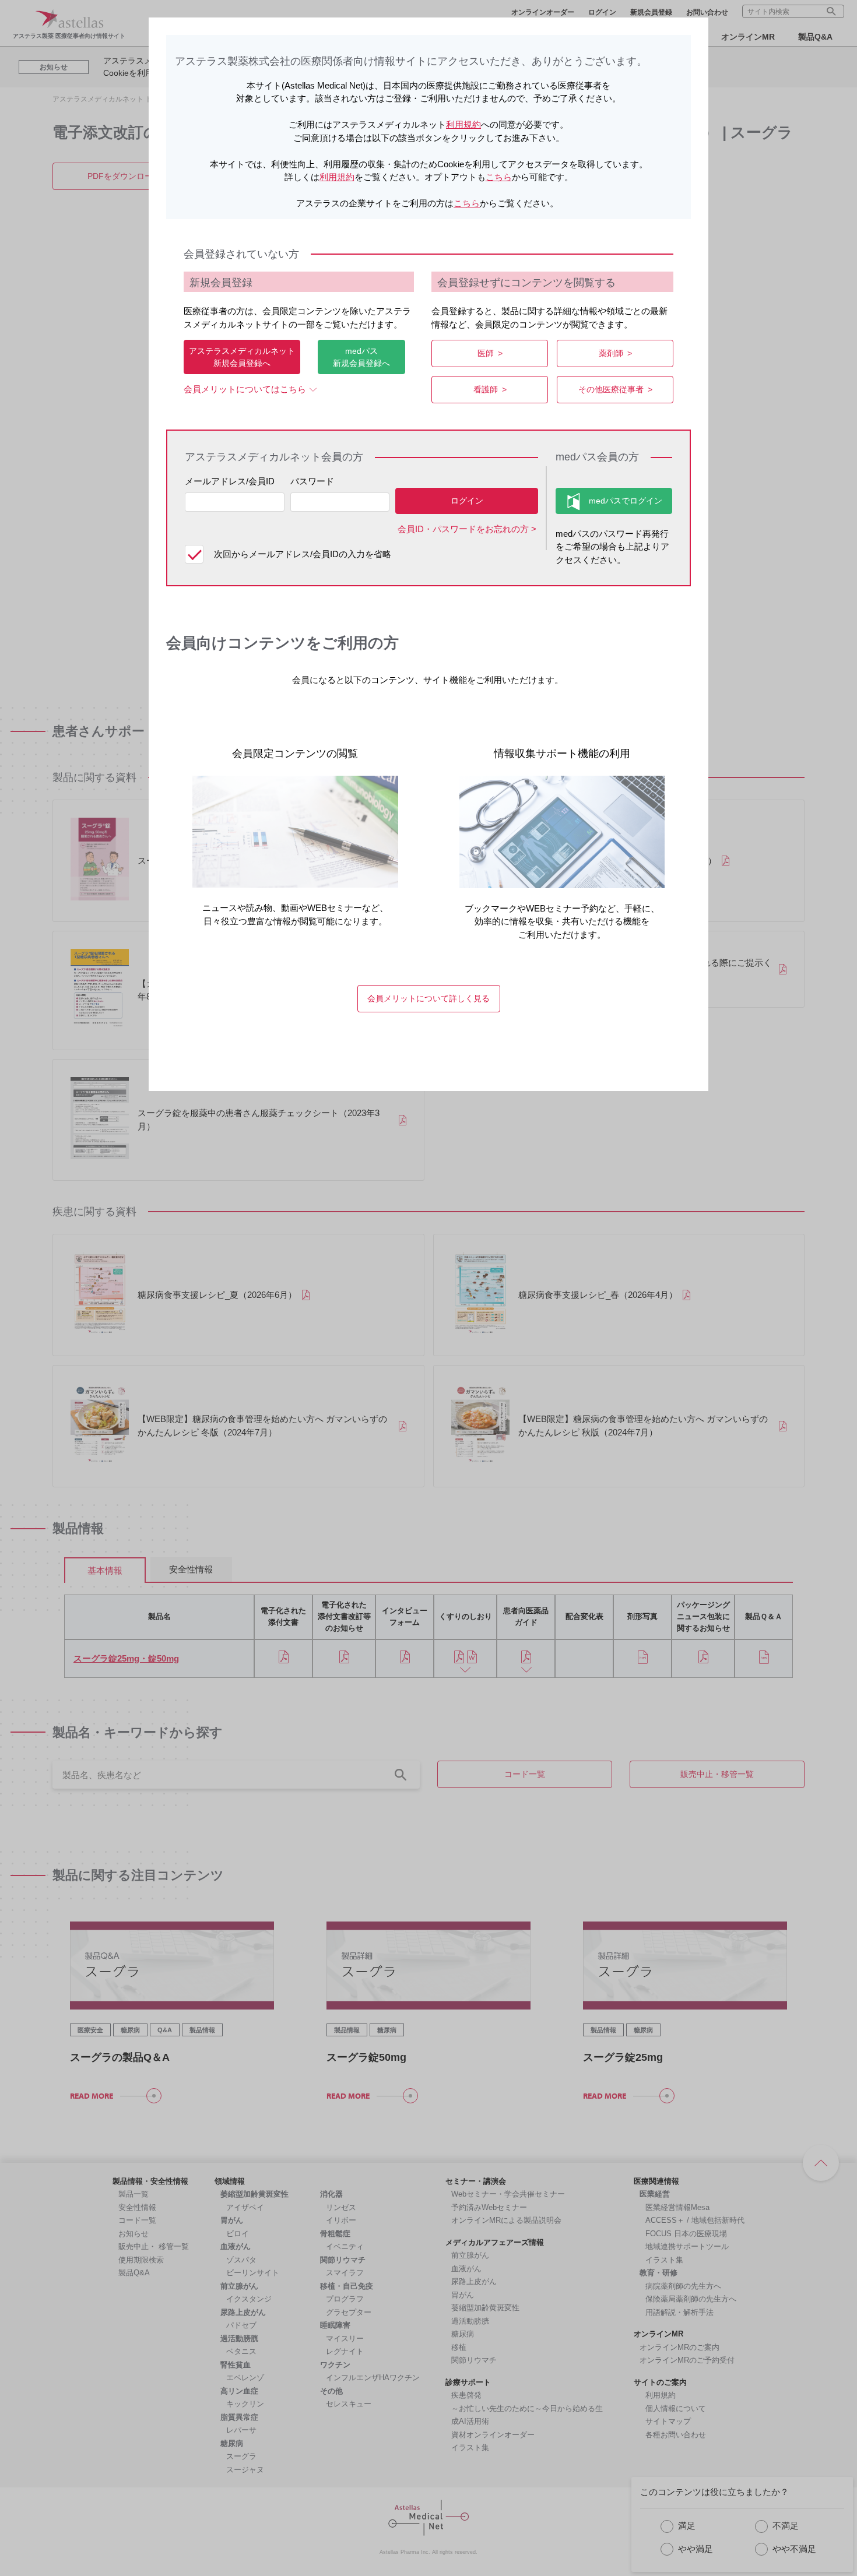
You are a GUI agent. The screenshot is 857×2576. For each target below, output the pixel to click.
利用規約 (463, 124)
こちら (499, 177)
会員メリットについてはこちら (245, 389)
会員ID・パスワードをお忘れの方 (463, 529)
